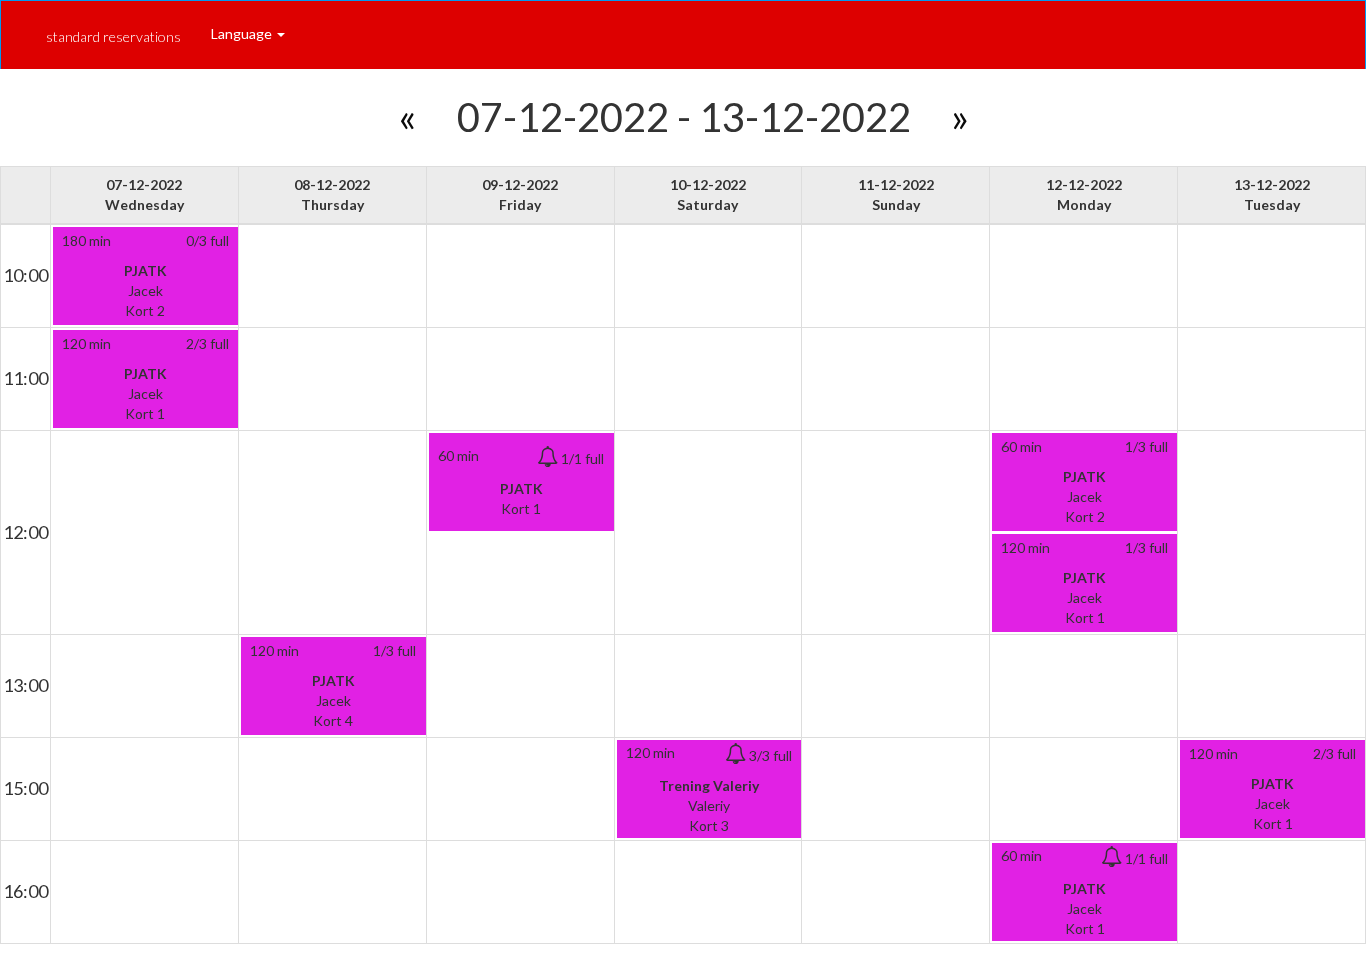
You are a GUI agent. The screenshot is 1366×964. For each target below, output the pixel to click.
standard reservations (113, 36)
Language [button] (243, 33)
